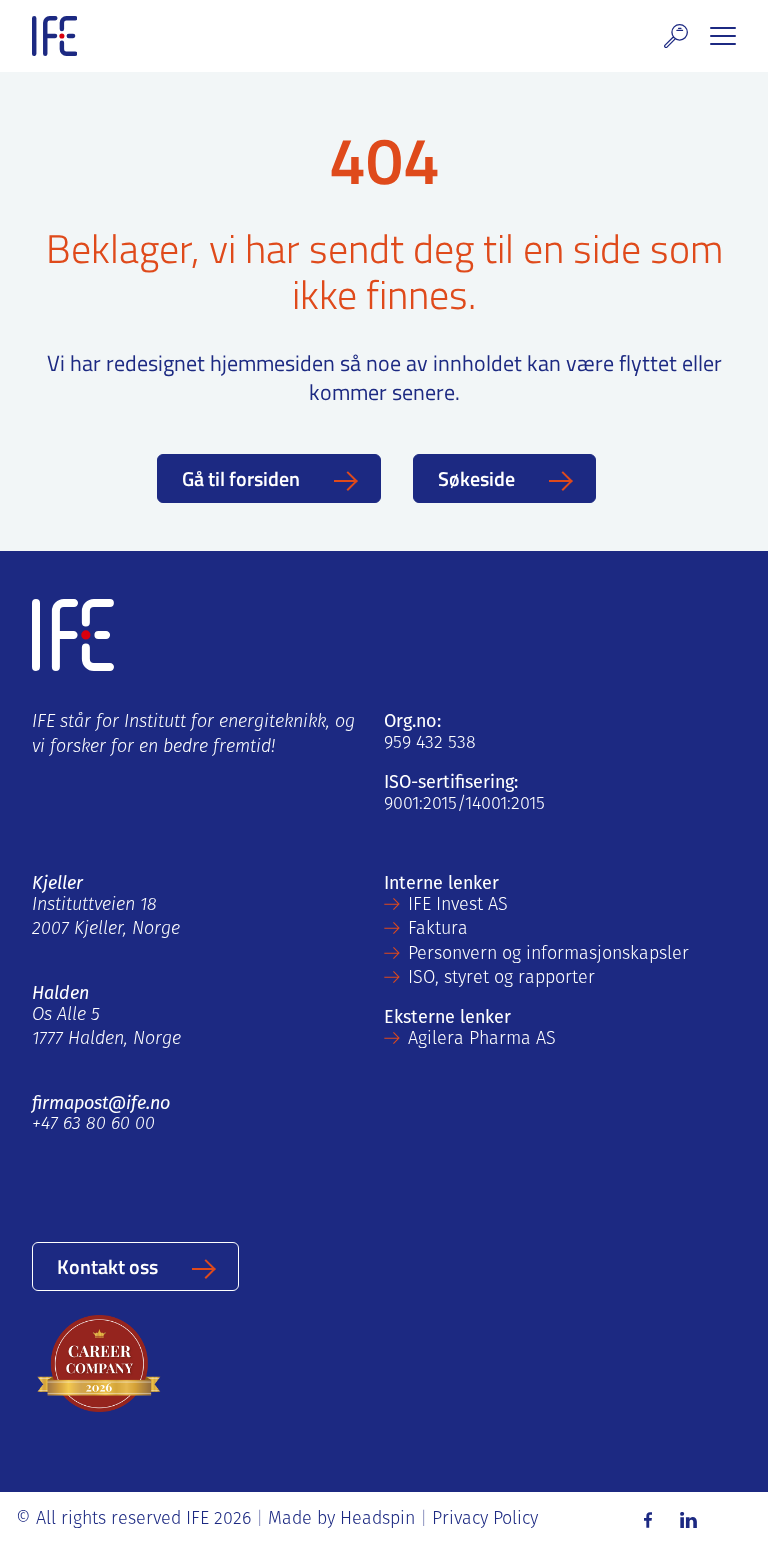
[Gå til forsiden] (54, 36)
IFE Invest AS (458, 906)
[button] (676, 36)
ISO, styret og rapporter (501, 979)
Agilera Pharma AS (482, 1040)
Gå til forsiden (241, 478)
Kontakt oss (107, 1266)
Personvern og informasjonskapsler (548, 955)
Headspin (377, 1520)
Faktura (438, 930)
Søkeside (476, 478)
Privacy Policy (485, 1520)
